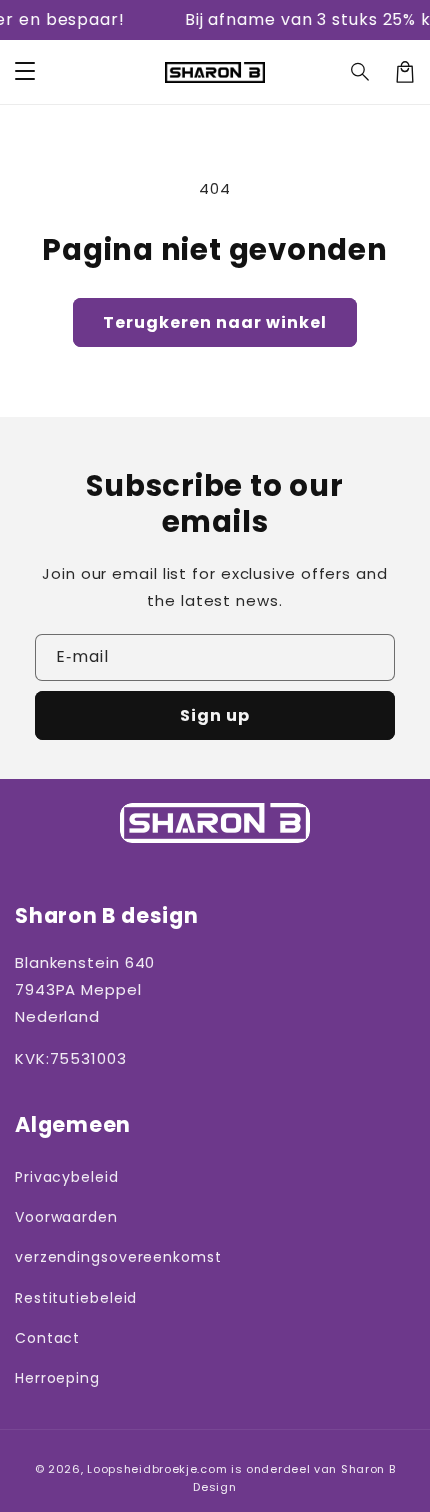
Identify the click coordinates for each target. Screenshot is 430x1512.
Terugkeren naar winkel (215, 322)
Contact (47, 1338)
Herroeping (57, 1378)
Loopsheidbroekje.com (157, 1469)
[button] (361, 72)
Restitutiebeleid (76, 1298)
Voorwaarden (66, 1217)
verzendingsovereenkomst (110, 1257)
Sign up (215, 715)
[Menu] (25, 72)
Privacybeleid (67, 1177)
